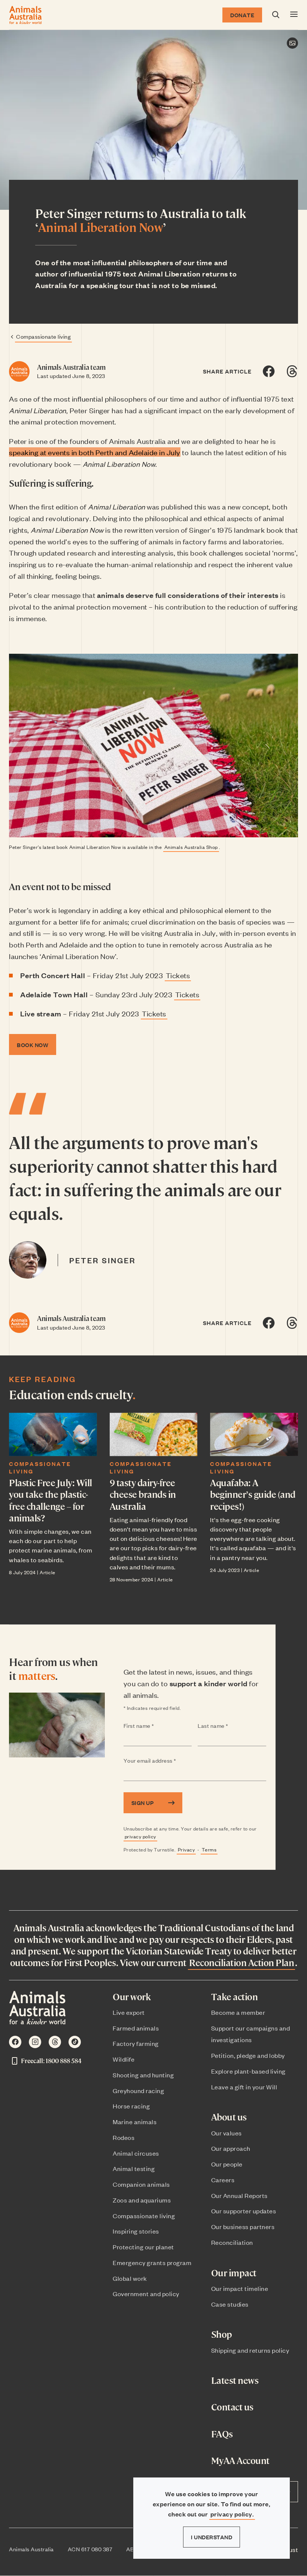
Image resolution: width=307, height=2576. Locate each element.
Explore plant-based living (248, 2071)
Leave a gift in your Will (244, 2087)
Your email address (165, 1761)
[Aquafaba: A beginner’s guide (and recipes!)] (254, 1434)
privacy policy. (232, 2514)
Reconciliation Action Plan (241, 1962)
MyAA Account (240, 2460)
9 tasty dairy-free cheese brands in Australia (143, 1494)
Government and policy (146, 2294)
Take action (235, 1997)
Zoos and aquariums (142, 2200)
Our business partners (243, 2226)
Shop (222, 2334)
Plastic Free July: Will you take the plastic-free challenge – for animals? (51, 1500)
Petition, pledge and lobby (248, 2055)
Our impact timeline (240, 2288)
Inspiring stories (136, 2231)
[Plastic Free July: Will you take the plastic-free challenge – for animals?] (53, 1434)
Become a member (238, 2012)
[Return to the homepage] (25, 15)
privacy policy (140, 1836)
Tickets (178, 975)
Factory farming (136, 2043)
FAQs (222, 2434)
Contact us (232, 2407)
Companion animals (141, 2184)
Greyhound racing (138, 2090)
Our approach (231, 2148)
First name (154, 1726)
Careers (223, 2180)
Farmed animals (136, 2028)
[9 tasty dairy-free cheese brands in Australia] (154, 1434)
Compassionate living (43, 336)
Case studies (230, 2304)
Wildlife (124, 2059)
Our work (132, 1997)
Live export (129, 2012)
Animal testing (134, 2168)
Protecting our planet (143, 2247)
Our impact (234, 2273)
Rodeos (124, 2137)
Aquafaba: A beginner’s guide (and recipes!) (253, 1494)
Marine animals (135, 2122)
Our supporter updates (244, 2211)
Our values (227, 2133)
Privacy (186, 1849)
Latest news (235, 2380)
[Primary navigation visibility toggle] (294, 15)
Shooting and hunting (143, 2075)
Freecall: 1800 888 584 (51, 2061)
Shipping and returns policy (250, 2350)
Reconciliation (232, 2242)
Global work (130, 2278)
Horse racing (131, 2106)
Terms (209, 1849)
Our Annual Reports (239, 2195)
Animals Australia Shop (191, 847)
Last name (228, 1726)
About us (229, 2117)
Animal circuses (136, 2153)
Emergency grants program (152, 2262)
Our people (227, 2164)
